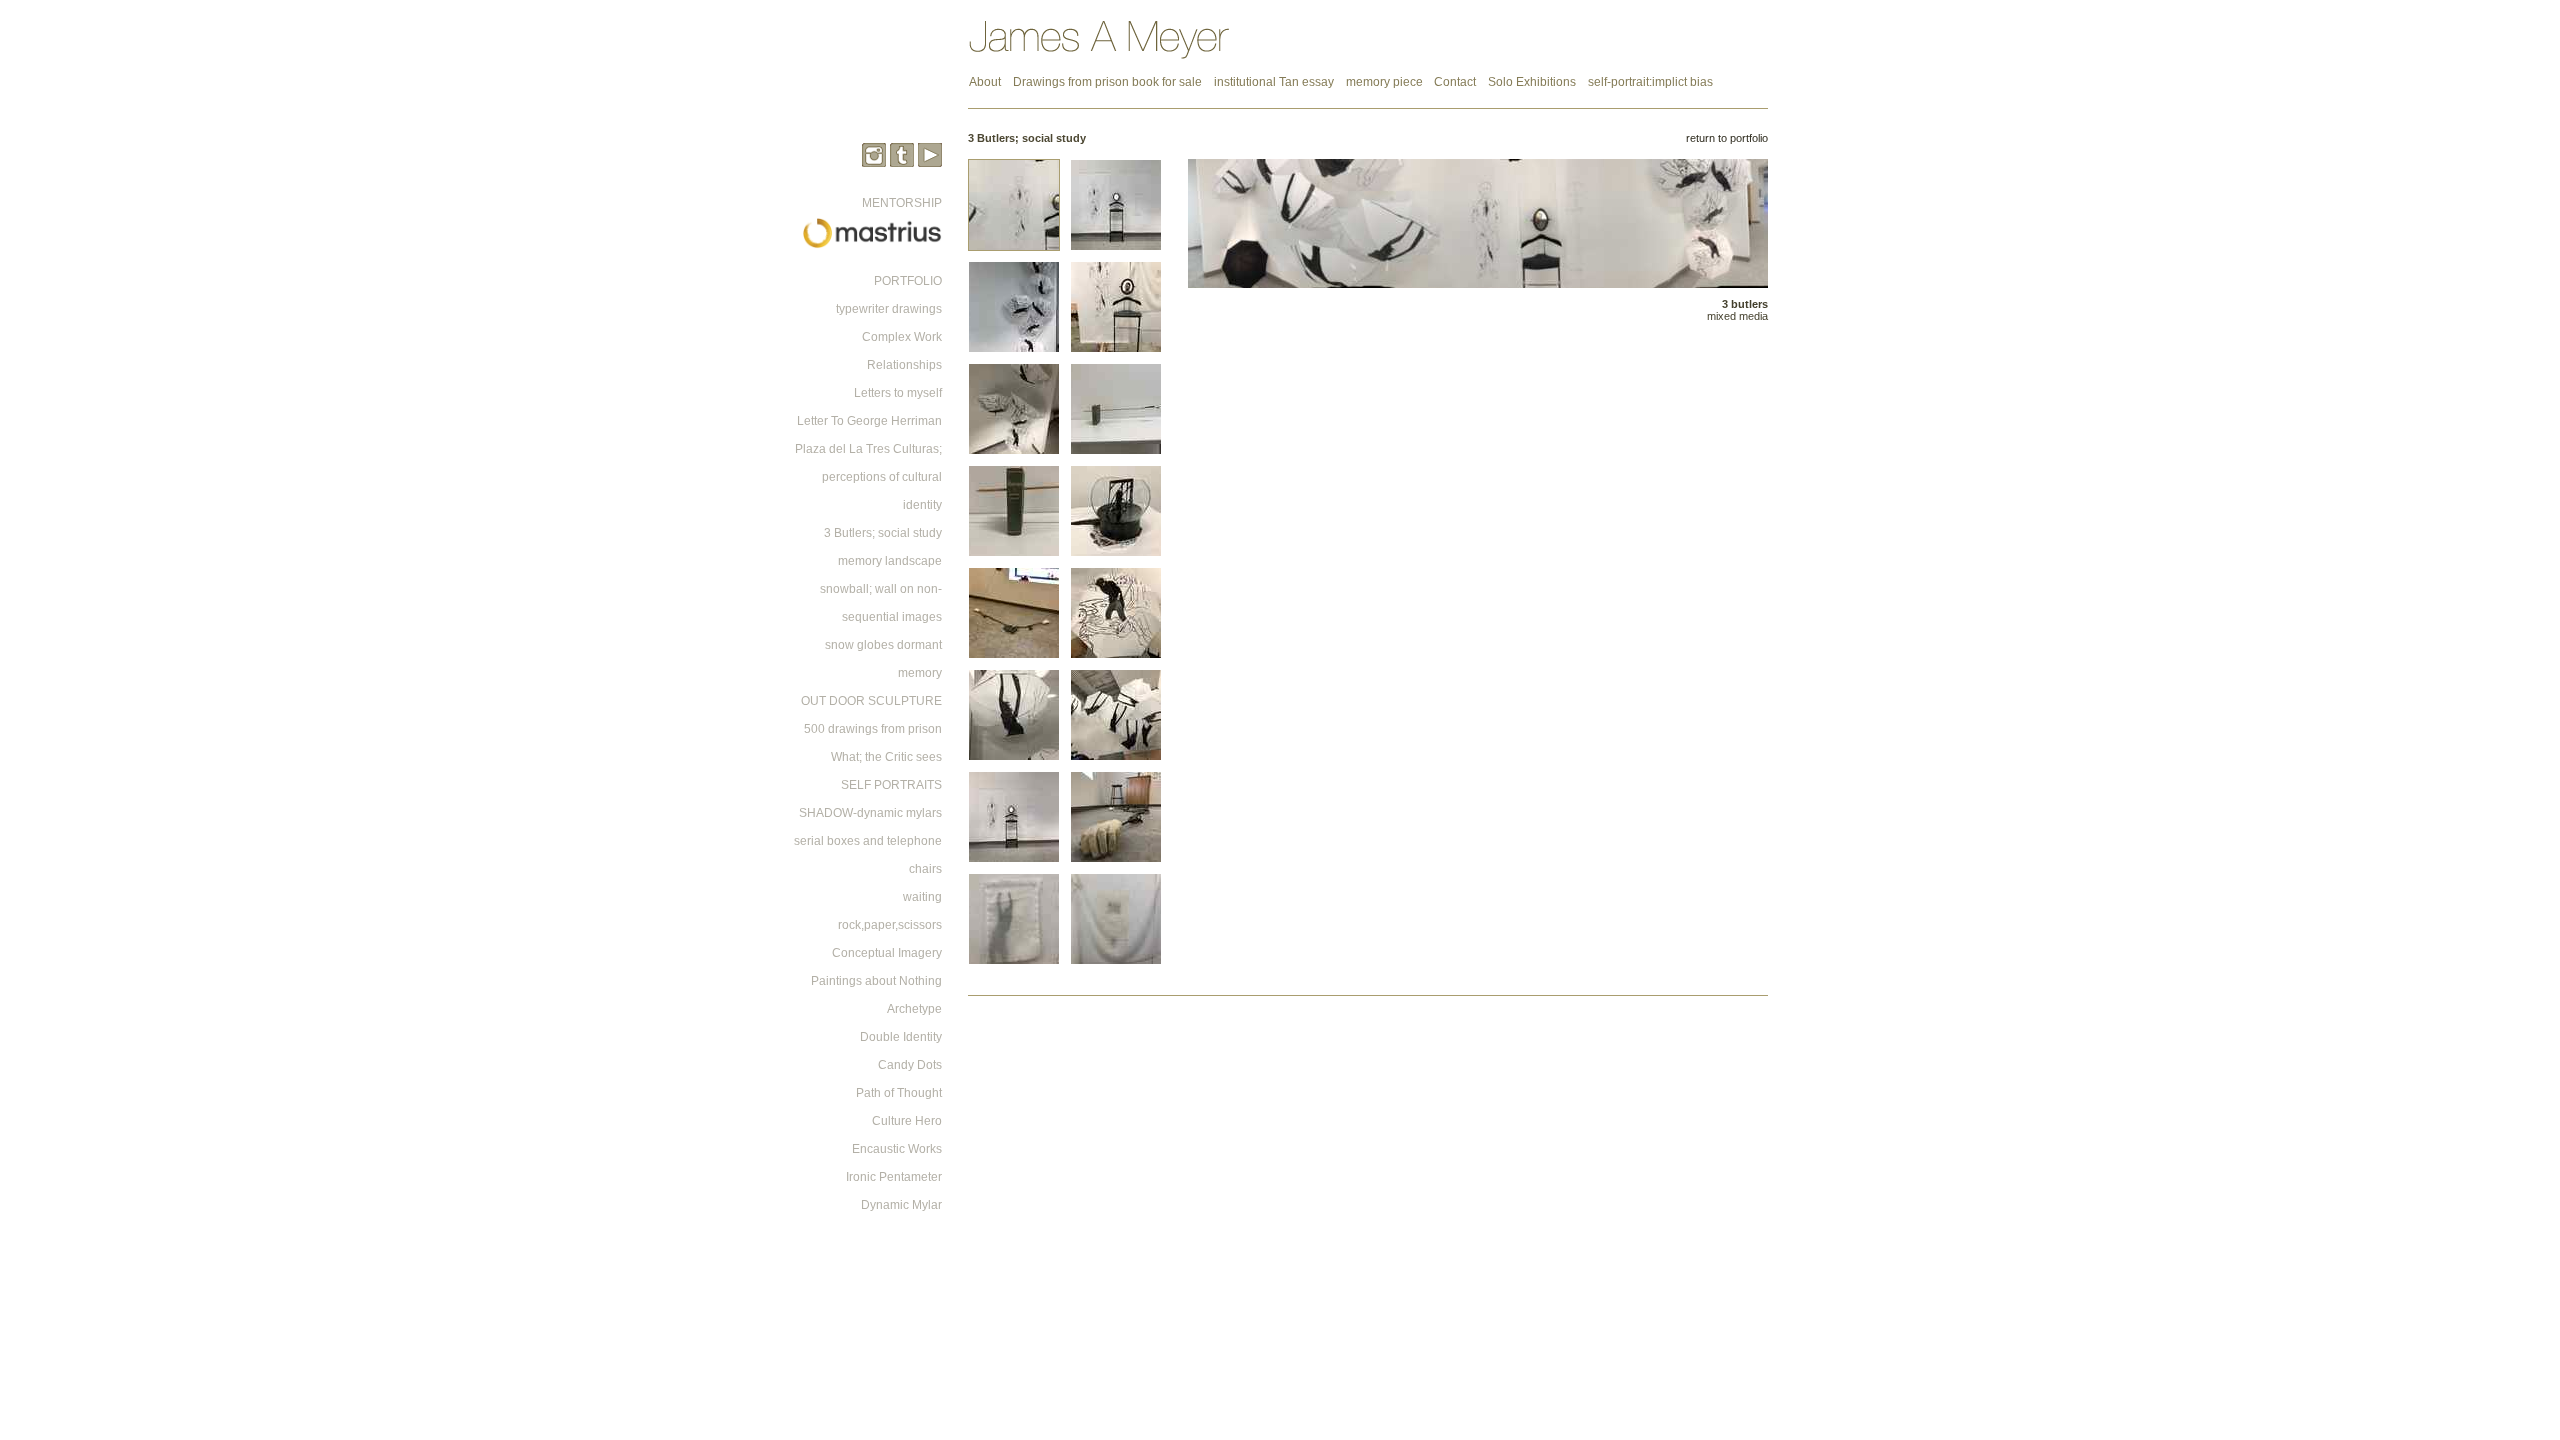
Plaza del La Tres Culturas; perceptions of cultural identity (868, 477)
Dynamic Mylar (901, 1205)
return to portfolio (1727, 138)
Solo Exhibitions (1532, 82)
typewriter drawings (889, 309)
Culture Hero (907, 1121)
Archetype (914, 1009)
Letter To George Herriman (869, 421)
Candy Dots (910, 1065)
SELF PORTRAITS (891, 785)
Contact (1455, 82)
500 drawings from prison (873, 729)
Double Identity (901, 1037)
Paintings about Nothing (876, 981)
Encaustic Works (897, 1149)
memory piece (1386, 82)
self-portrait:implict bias (1650, 82)
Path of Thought (899, 1093)
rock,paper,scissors (890, 925)
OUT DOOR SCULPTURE (871, 701)
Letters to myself (898, 393)
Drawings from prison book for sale (1107, 82)
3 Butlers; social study (883, 533)
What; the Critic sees (886, 757)
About (985, 82)
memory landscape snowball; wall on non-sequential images (881, 589)
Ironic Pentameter (894, 1177)
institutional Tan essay (1274, 82)
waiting (922, 897)
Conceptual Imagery (887, 953)
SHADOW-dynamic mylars (870, 813)
